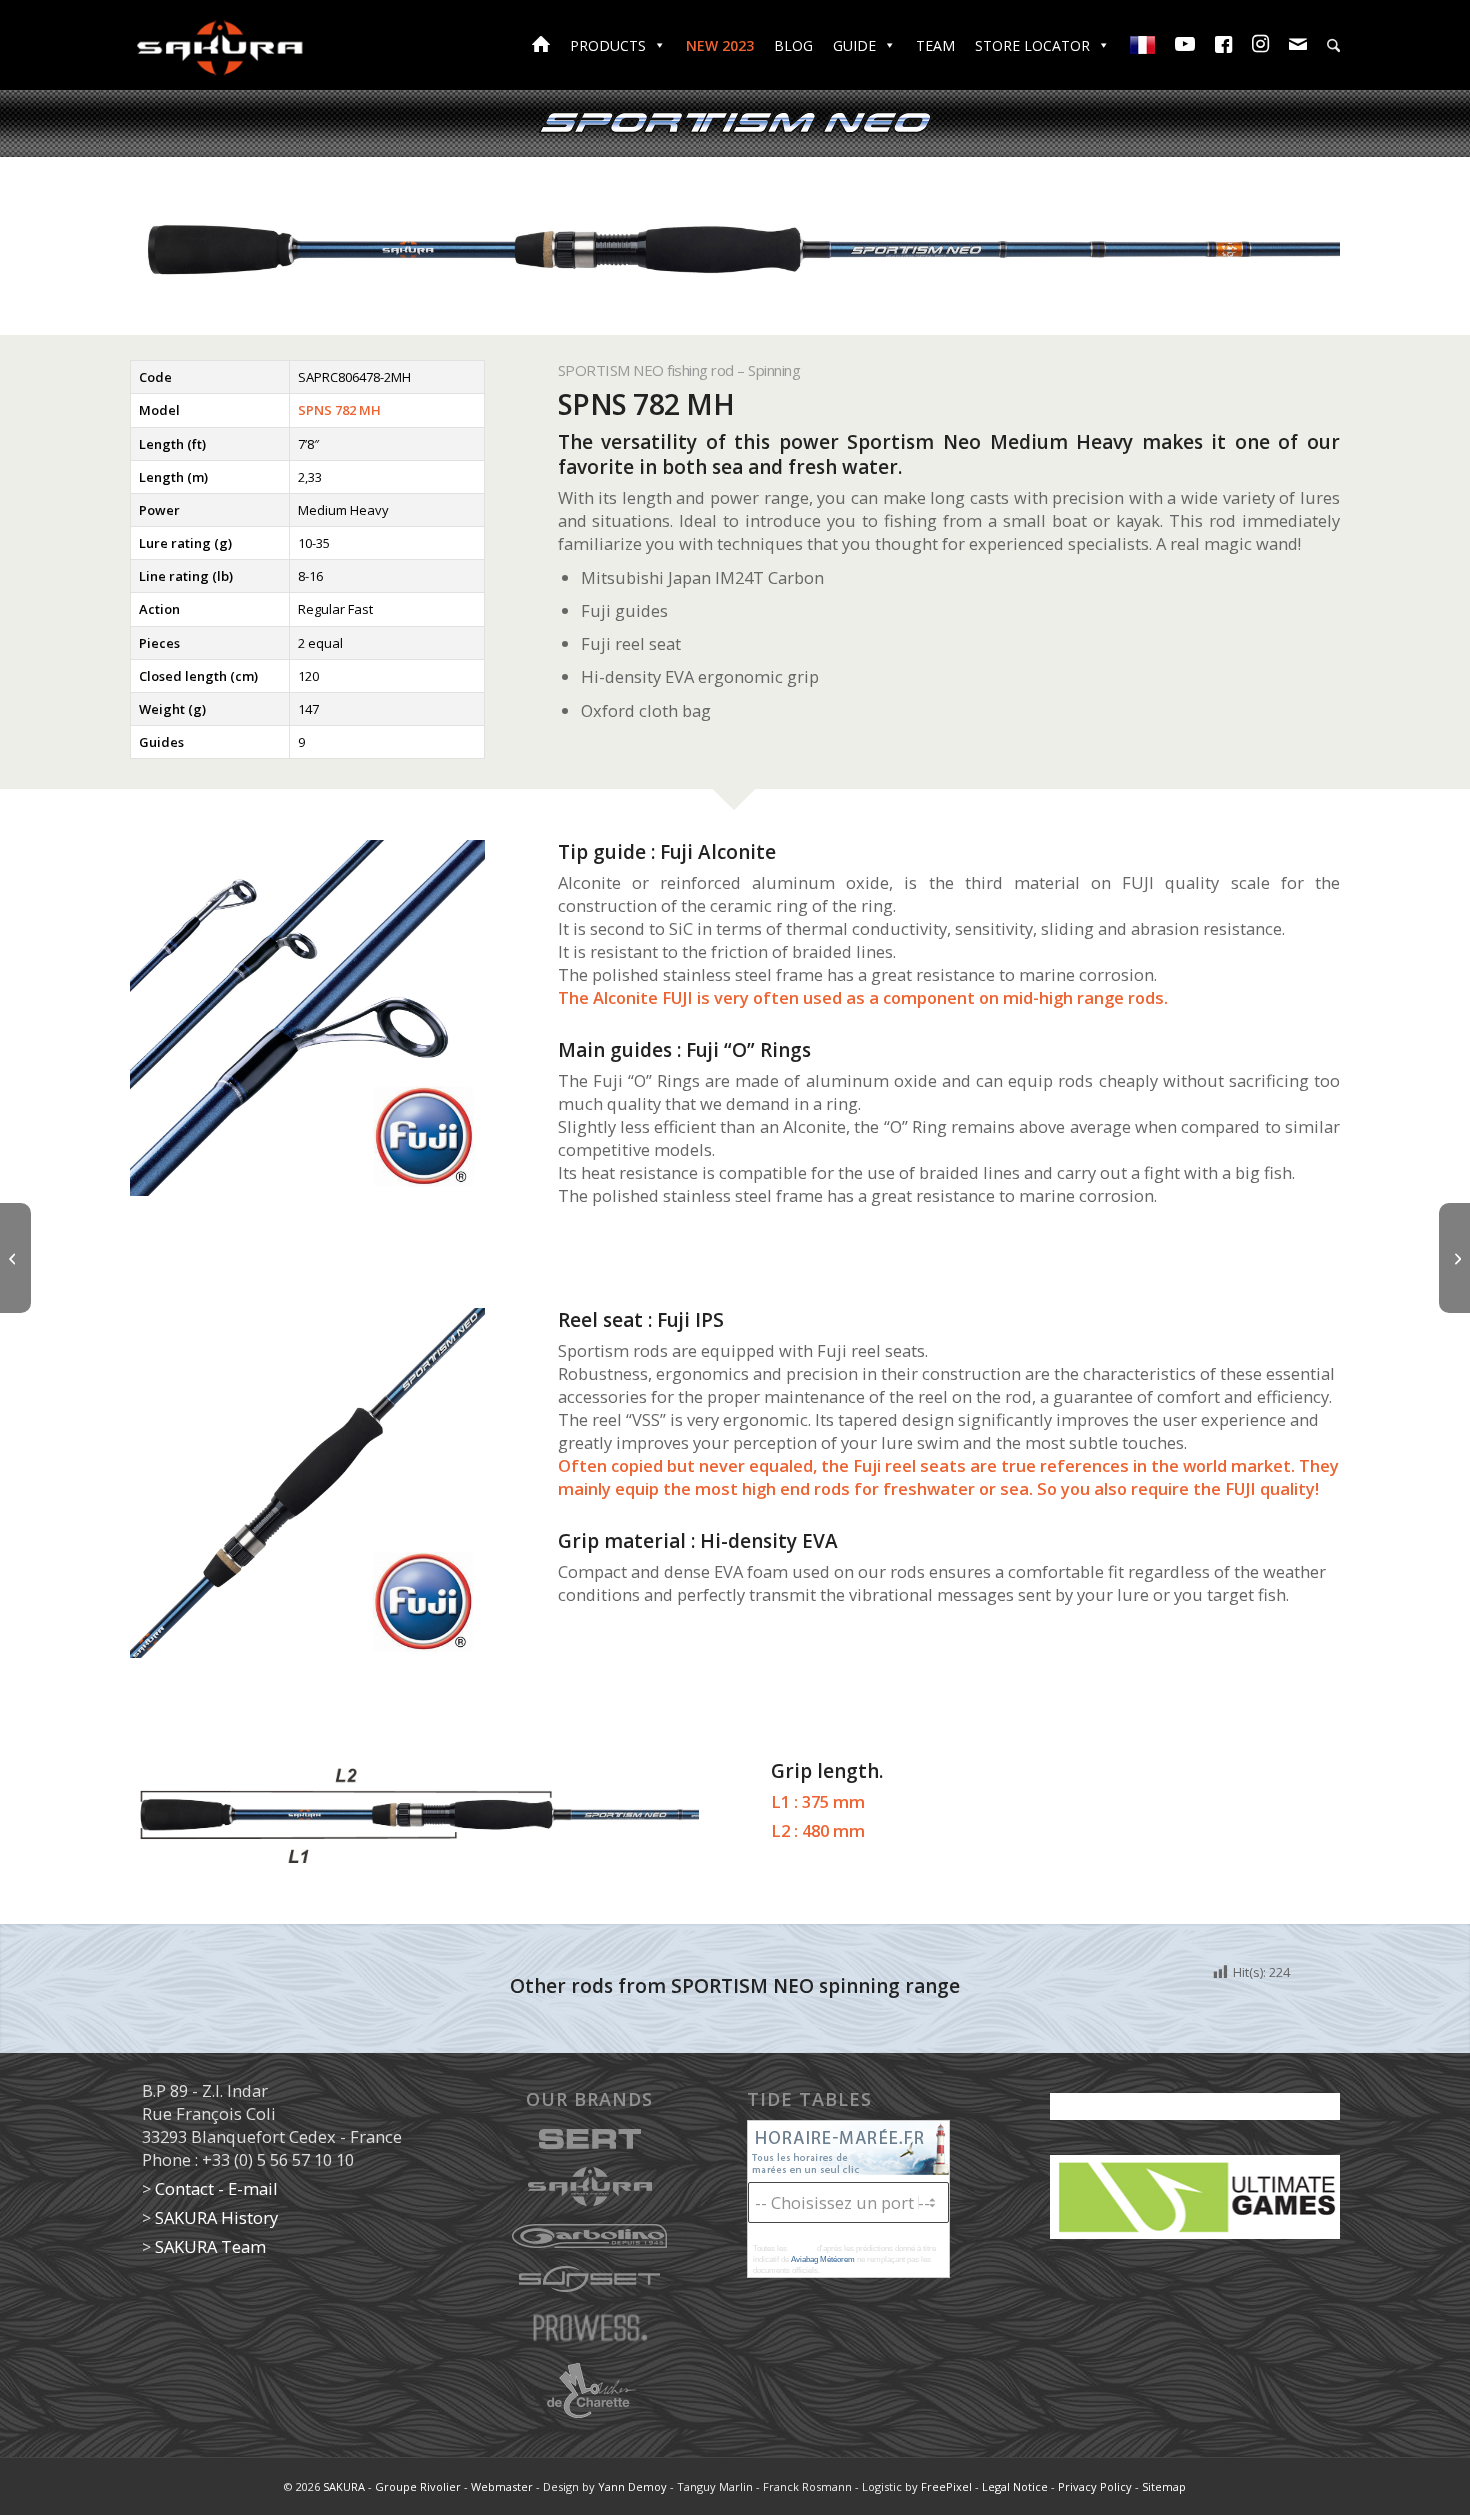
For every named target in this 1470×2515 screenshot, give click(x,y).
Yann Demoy (632, 2486)
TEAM (935, 45)
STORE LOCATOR (1032, 45)
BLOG (793, 45)
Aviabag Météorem (823, 2259)
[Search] (1333, 46)
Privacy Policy (1095, 2486)
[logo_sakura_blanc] (220, 45)
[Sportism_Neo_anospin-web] (307, 1017)
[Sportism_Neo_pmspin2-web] (307, 1483)
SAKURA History (216, 2217)
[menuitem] (1333, 48)
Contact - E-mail (216, 2188)
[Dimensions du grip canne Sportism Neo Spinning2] (414, 1816)
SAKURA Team (210, 2246)
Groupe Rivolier (418, 2486)
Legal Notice (1015, 2486)
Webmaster (502, 2486)
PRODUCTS (608, 45)
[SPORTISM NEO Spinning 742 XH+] (15, 1258)
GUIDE (854, 45)
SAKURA (344, 2486)
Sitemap (1164, 2486)
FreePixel (946, 2486)
